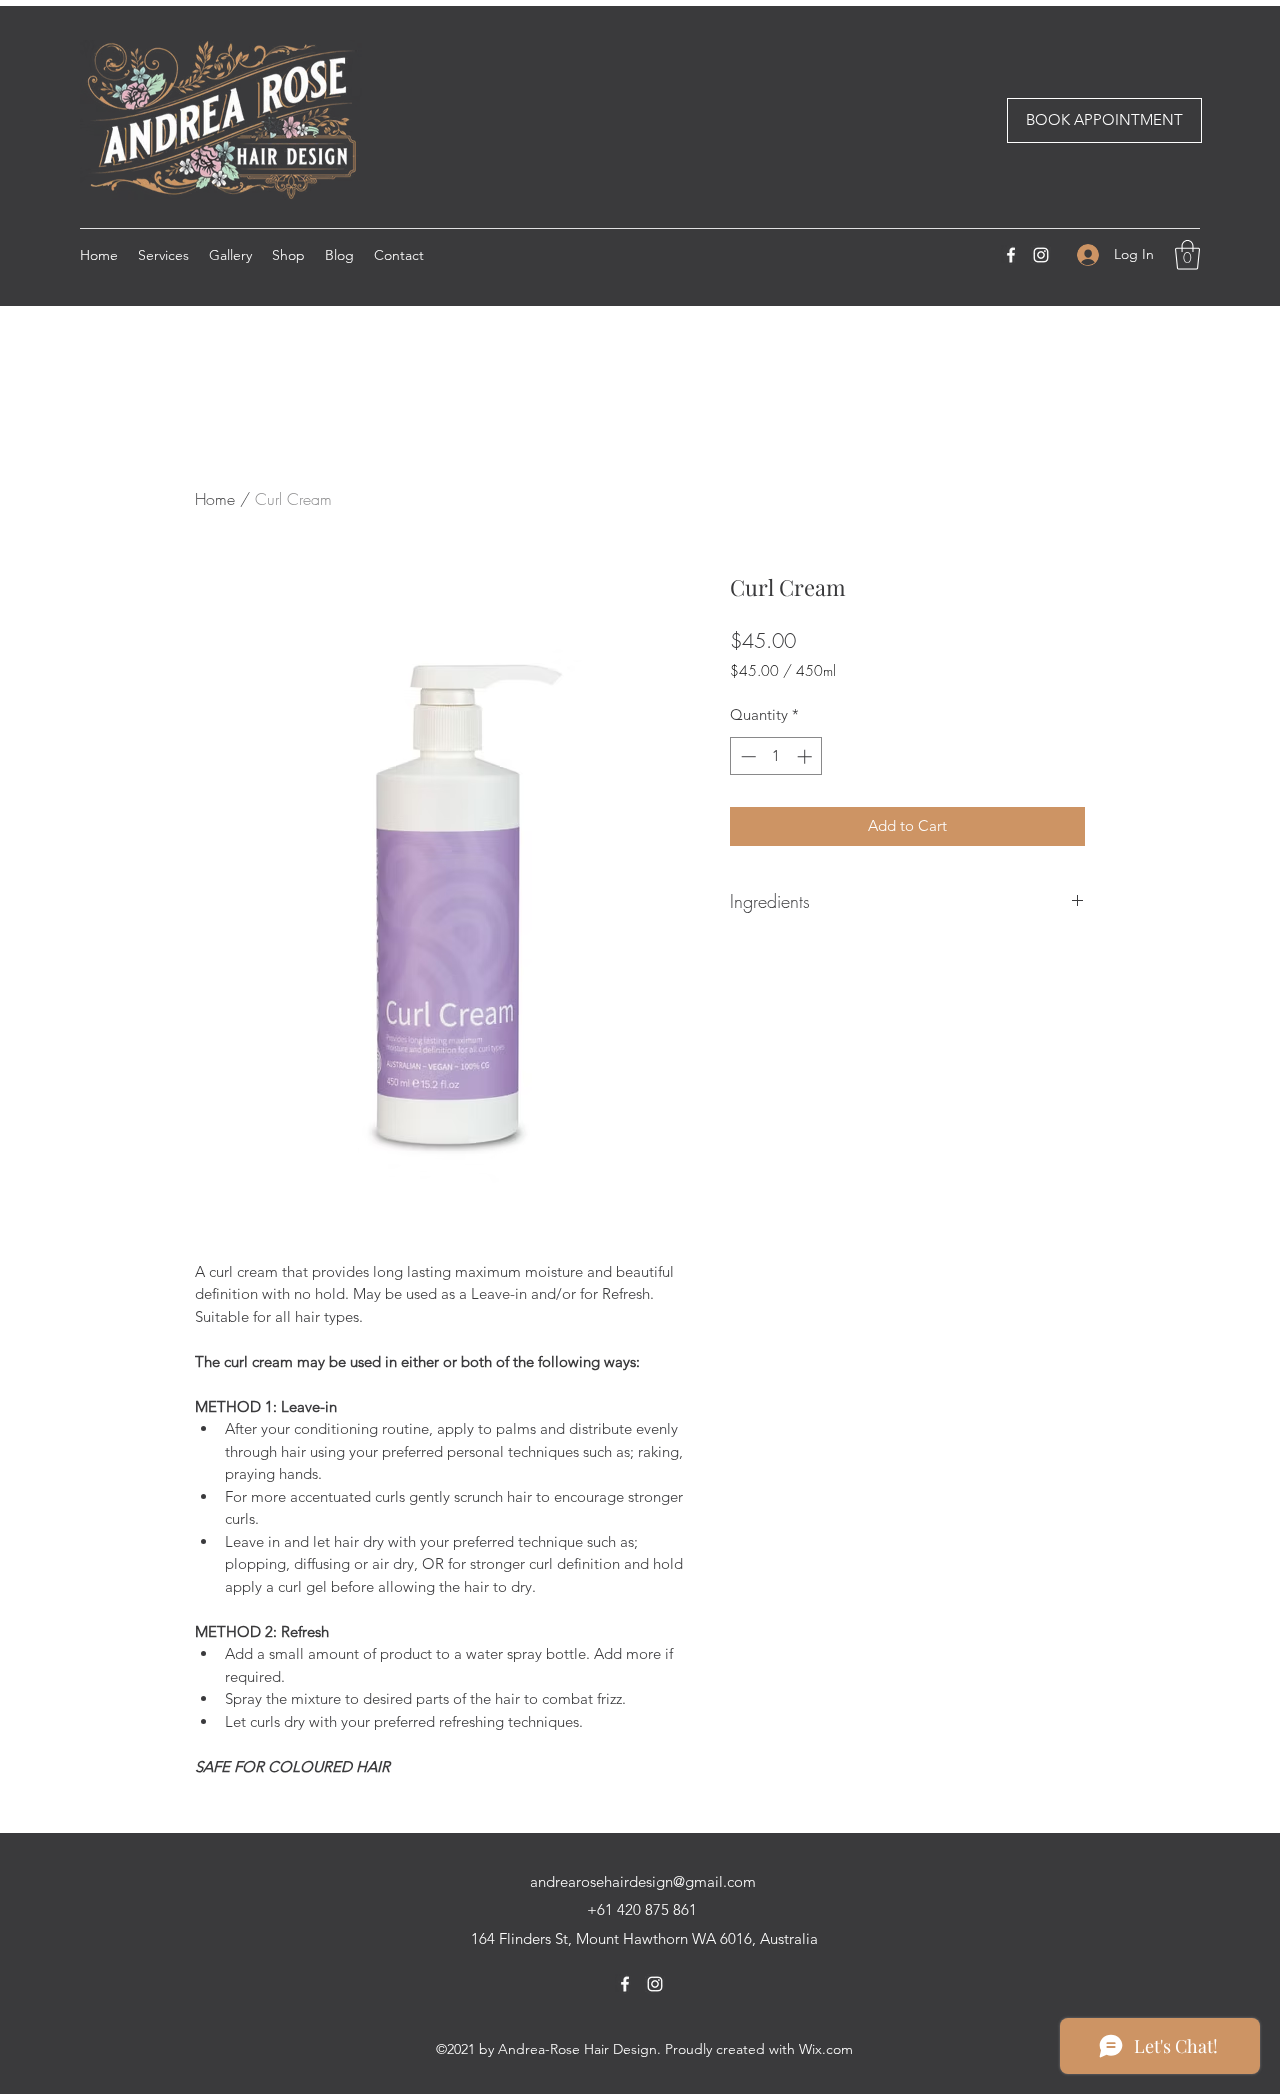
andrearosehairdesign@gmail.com (643, 1881)
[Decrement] (746, 756)
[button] (1187, 255)
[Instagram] (1041, 255)
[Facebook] (1011, 255)
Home (215, 499)
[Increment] (806, 756)
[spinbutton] (776, 756)
